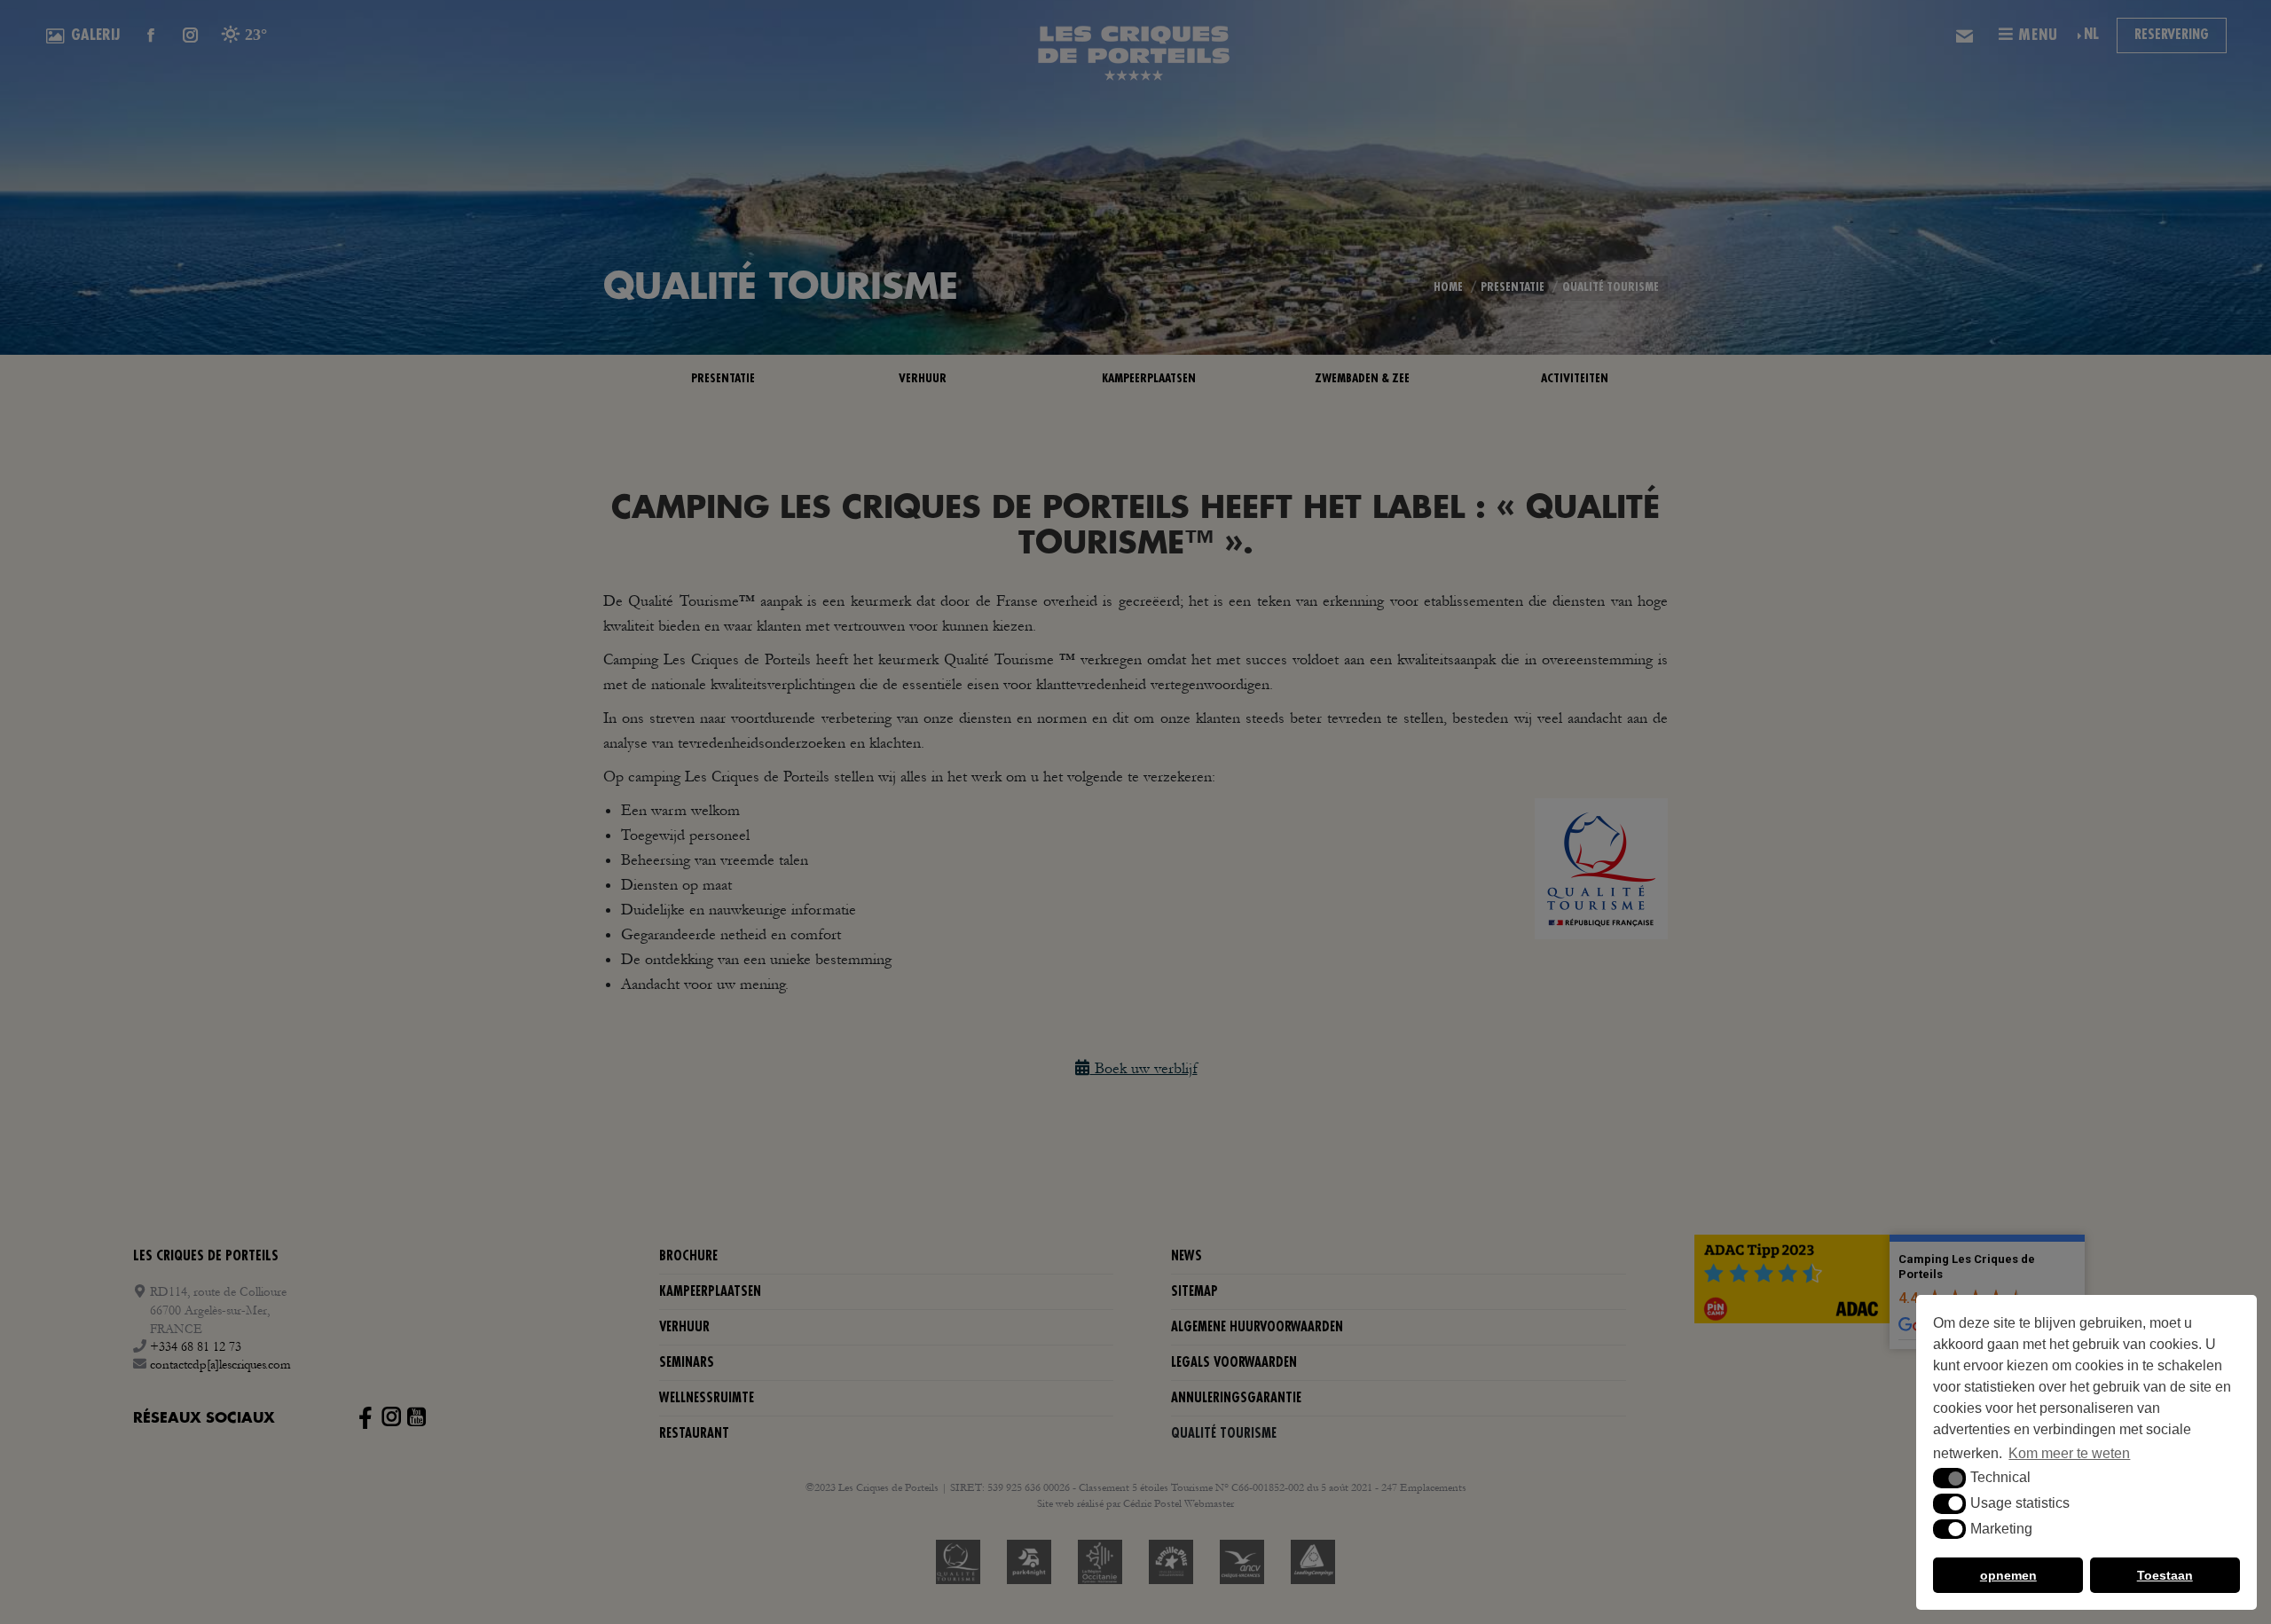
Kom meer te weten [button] (2069, 1453)
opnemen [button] (2008, 1575)
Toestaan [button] (2165, 1575)
